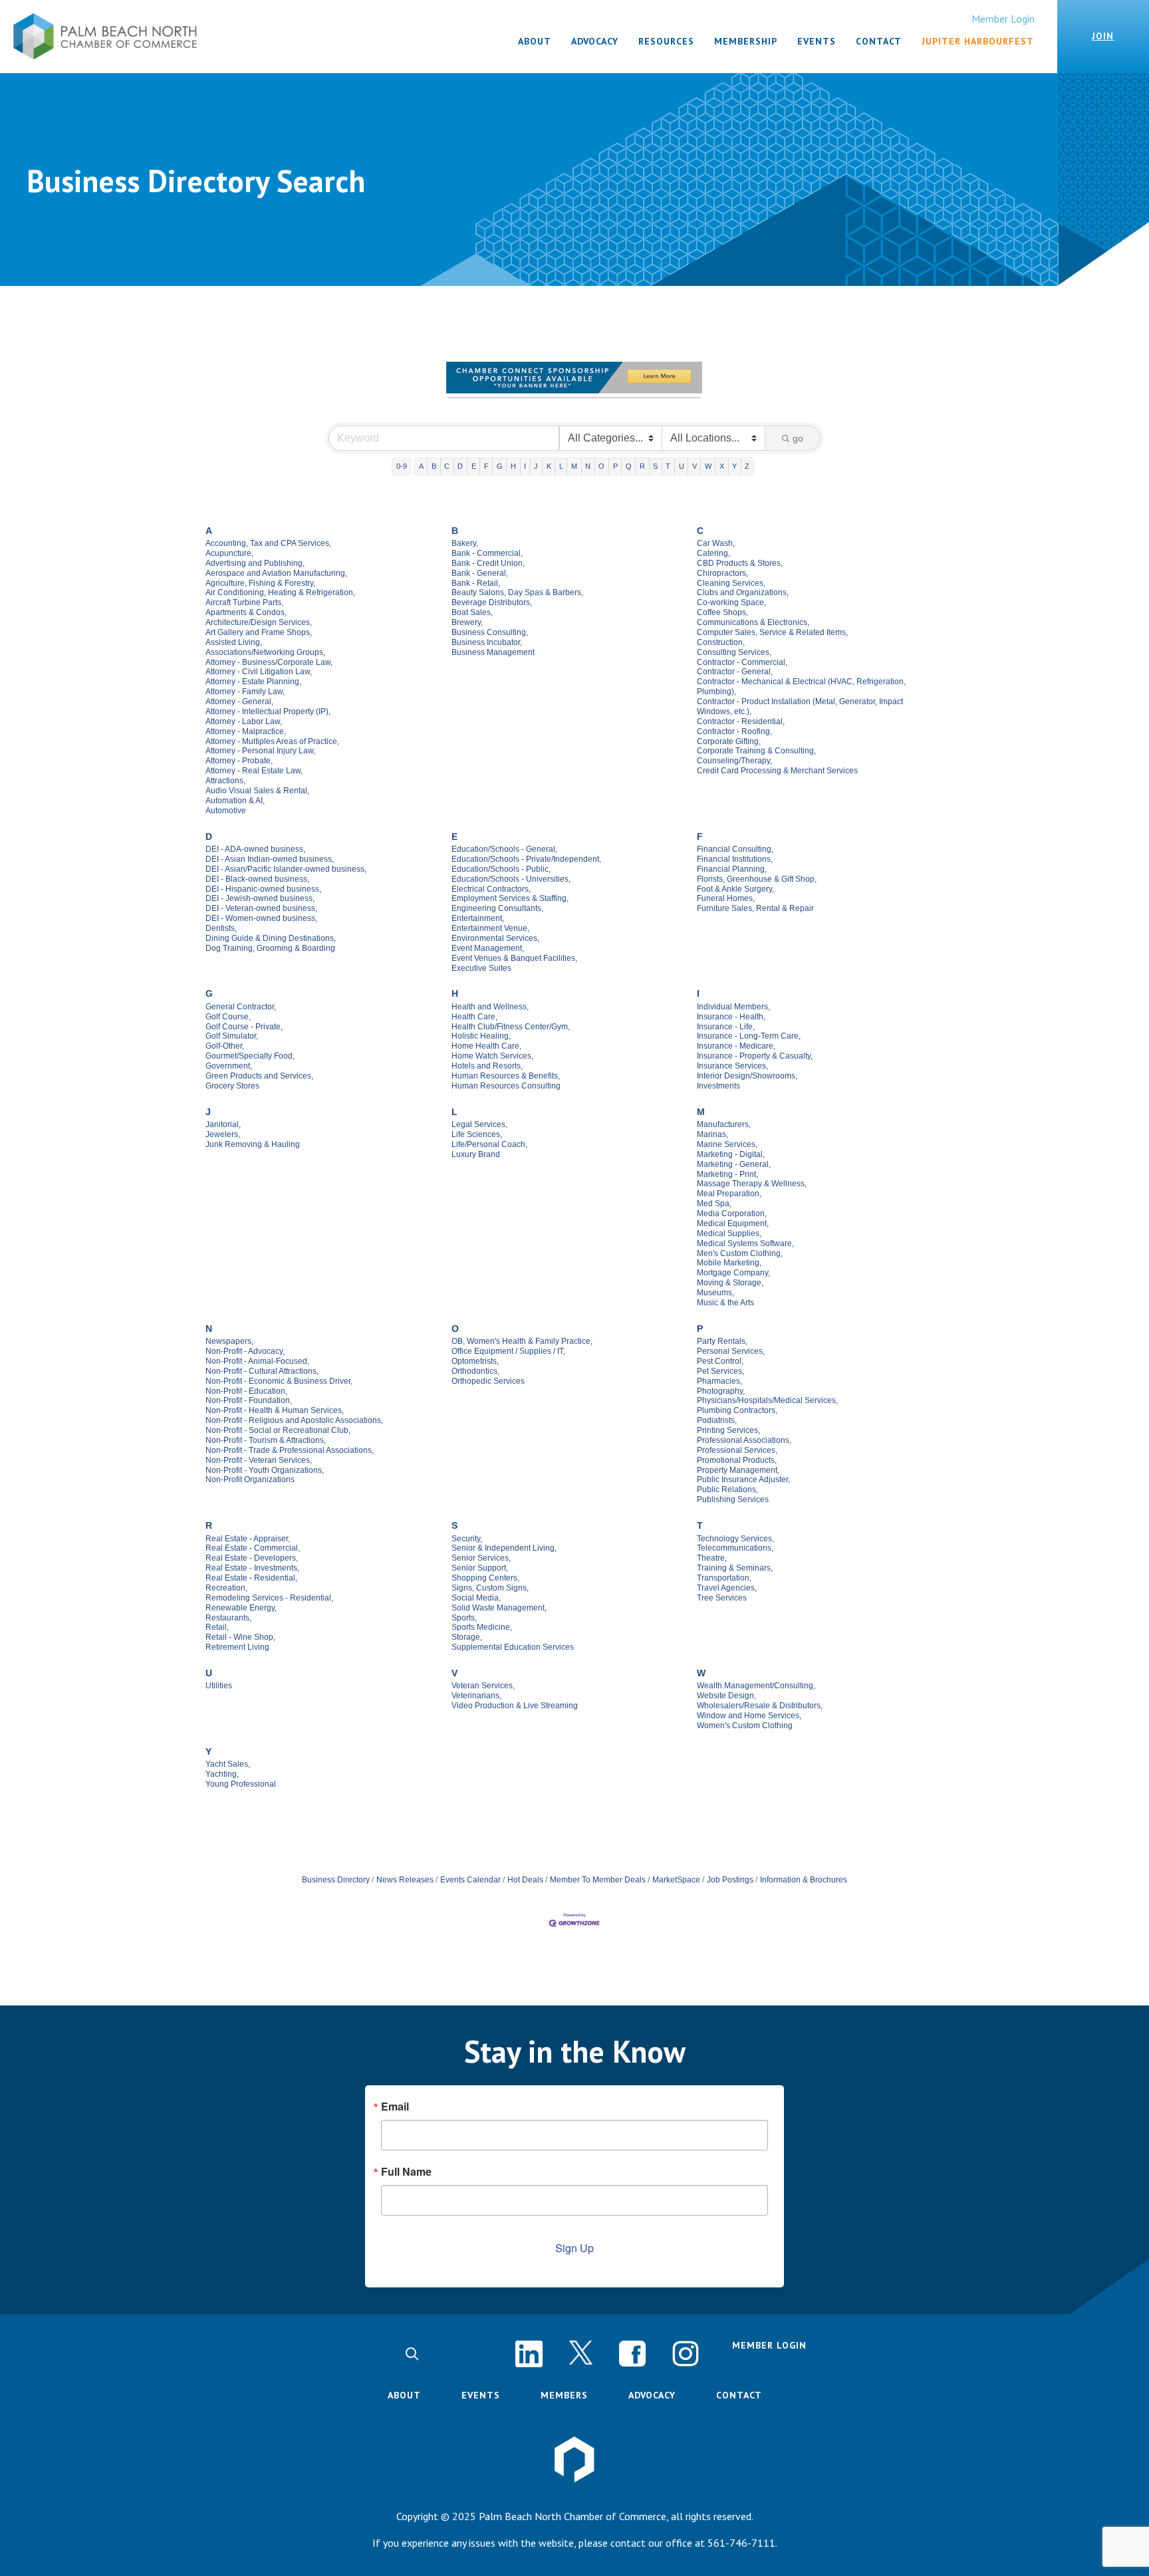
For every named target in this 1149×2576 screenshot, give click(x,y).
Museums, (715, 1293)
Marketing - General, (734, 1164)
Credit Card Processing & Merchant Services (777, 771)
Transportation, (724, 1578)
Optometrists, (475, 1361)
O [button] (601, 466)
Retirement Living (237, 1647)
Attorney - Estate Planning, (253, 682)
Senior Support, (480, 1568)
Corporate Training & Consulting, (756, 751)
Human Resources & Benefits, (506, 1076)
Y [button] (734, 466)
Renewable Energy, (241, 1608)
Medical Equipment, (733, 1224)
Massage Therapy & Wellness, (752, 1184)
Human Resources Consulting (506, 1086)
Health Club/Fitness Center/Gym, (511, 1027)
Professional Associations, (744, 1440)
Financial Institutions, (735, 859)
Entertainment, (478, 918)
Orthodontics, (475, 1371)
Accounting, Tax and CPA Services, (268, 543)
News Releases (405, 1880)
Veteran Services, (483, 1686)
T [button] (668, 466)
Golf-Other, (225, 1046)
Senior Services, (481, 1558)
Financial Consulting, (735, 849)
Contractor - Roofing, (734, 731)
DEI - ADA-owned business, (255, 849)
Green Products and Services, (259, 1076)
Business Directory (336, 1880)
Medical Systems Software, (745, 1243)
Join (1103, 36)
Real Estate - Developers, (252, 1558)
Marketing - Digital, (731, 1154)
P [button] (615, 466)
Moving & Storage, (730, 1283)
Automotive (226, 811)
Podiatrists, (717, 1420)
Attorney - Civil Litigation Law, (259, 672)
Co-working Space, (731, 602)
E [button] (474, 466)
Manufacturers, (724, 1124)
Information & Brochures (804, 1880)
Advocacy (652, 2395)
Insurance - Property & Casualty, (755, 1056)
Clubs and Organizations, (743, 592)
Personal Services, (731, 1351)
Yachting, (222, 1774)
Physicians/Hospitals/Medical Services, (767, 1400)
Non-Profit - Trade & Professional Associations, (290, 1450)
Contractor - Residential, (741, 721)
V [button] (695, 466)
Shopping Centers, (485, 1578)
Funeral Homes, (726, 898)
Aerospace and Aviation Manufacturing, (276, 573)
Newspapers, (229, 1341)
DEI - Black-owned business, (257, 879)
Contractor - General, (735, 672)
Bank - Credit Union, (488, 563)
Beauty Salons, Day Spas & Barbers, (517, 592)
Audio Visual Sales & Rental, (257, 791)
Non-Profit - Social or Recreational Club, (278, 1430)
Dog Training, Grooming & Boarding (270, 948)
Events (481, 2395)
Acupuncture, (229, 553)
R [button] (642, 466)
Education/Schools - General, (504, 849)
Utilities (219, 1686)
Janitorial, (223, 1124)
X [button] (722, 466)
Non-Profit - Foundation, (249, 1400)
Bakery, (465, 543)
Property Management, (738, 1470)
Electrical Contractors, (491, 889)
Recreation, (226, 1588)
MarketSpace (676, 1880)
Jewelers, (223, 1134)
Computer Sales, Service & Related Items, (772, 632)
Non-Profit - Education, (246, 1391)
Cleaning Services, (731, 583)
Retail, (217, 1627)
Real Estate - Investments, (252, 1568)
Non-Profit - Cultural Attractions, (262, 1371)
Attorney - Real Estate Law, (254, 771)
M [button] (574, 466)
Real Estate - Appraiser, (248, 1539)
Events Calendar (470, 1880)
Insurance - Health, (731, 1017)
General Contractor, (241, 1007)
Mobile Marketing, (729, 1263)
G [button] (500, 466)
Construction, (721, 642)
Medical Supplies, (729, 1233)
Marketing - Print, (727, 1174)
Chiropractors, (722, 573)
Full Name (406, 2172)
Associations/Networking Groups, (265, 652)
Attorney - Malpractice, (246, 731)
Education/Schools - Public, (501, 869)
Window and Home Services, (749, 1716)
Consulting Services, (734, 652)
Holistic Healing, (481, 1036)
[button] (412, 2354)
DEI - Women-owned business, (261, 918)
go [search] (798, 438)
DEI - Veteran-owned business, (261, 908)
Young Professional (241, 1784)
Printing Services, (728, 1430)
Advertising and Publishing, (255, 563)
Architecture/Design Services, (259, 622)
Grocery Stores (232, 1086)
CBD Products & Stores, (740, 563)
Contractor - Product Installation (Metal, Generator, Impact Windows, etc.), (800, 707)
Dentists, (221, 928)
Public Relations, (727, 1489)
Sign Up (574, 2248)
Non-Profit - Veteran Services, (259, 1460)
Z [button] (747, 466)
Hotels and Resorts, (487, 1066)
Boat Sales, (472, 612)
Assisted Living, (234, 642)
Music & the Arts (725, 1303)
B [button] (434, 466)
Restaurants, (228, 1618)
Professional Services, (737, 1450)
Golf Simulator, (232, 1036)
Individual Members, (733, 1007)
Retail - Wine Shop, (240, 1637)
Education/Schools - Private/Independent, (526, 859)
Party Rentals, (722, 1341)
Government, (229, 1066)
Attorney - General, (239, 702)
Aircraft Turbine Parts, (244, 602)
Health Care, (474, 1017)
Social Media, (476, 1598)
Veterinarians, (476, 1696)
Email (395, 2107)
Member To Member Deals (598, 1880)
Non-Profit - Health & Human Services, (275, 1410)
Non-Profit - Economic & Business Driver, (279, 1381)
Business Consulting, (490, 632)
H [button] (513, 466)
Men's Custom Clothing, (740, 1253)
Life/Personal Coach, (489, 1144)
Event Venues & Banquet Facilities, (514, 958)
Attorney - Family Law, (245, 692)
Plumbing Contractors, (737, 1410)
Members (564, 2395)
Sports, (464, 1618)
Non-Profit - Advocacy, (245, 1351)
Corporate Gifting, (729, 741)
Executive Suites (481, 968)
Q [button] (629, 466)
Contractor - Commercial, (742, 662)
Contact (739, 2395)
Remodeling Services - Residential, (269, 1598)
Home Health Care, (486, 1046)
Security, (467, 1539)
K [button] (549, 466)
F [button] (486, 466)
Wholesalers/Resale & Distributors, (760, 1706)
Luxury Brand (476, 1154)
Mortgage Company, (733, 1273)
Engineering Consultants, (497, 908)
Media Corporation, (732, 1214)
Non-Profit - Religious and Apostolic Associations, (294, 1420)
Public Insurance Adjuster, (743, 1480)
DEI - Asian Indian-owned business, (270, 859)
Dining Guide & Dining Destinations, (271, 938)
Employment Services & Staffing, (510, 898)
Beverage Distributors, (492, 602)
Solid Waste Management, (499, 1608)
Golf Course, (228, 1017)
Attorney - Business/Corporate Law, (269, 662)
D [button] (460, 466)
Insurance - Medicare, (736, 1046)
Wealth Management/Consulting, (756, 1686)
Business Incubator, (487, 642)
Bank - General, (480, 573)
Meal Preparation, (729, 1194)
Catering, (713, 553)
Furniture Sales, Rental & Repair (755, 908)
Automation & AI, (235, 801)
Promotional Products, (737, 1460)
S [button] (655, 466)
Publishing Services (733, 1499)
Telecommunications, (735, 1548)
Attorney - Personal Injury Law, (260, 751)
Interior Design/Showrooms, (747, 1076)
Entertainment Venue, (490, 928)
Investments (718, 1086)
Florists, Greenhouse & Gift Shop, (757, 879)
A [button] (421, 466)
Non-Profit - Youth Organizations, (265, 1470)
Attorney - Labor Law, (244, 721)
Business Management (493, 652)
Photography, (721, 1391)
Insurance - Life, (726, 1027)
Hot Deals (525, 1880)
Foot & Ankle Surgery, (735, 889)
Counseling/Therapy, (734, 761)
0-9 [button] (402, 466)
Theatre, (712, 1558)
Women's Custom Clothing (745, 1726)
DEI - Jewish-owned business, (260, 898)
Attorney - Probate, (239, 761)
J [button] (536, 466)
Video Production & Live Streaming (515, 1706)
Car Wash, (716, 543)
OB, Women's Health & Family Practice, (522, 1341)
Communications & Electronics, (753, 622)
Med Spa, (714, 1204)
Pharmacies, (719, 1381)
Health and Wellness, (490, 1007)
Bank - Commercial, (487, 553)
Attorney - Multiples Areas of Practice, (272, 741)
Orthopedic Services (488, 1381)
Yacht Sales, (228, 1764)
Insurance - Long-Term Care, (749, 1036)
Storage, (467, 1637)
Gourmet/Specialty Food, (250, 1056)
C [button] (447, 466)
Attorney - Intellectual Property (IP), (268, 711)
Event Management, (488, 948)
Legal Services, (479, 1124)
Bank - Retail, (476, 583)
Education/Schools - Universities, (511, 879)
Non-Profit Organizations (250, 1480)
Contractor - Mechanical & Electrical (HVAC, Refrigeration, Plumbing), (801, 687)
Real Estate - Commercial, (253, 1548)
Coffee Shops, (722, 612)
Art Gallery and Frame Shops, (259, 632)
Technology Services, (735, 1539)
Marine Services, (727, 1144)
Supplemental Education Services (513, 1647)
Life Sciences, (477, 1134)
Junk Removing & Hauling (253, 1144)
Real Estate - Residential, (251, 1578)
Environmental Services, (495, 938)
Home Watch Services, (492, 1056)
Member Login (1003, 19)
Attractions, (225, 781)
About (404, 2395)
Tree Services (722, 1598)
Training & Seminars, (735, 1568)
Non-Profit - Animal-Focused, (257, 1361)
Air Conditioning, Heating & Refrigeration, (280, 592)
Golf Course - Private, (244, 1027)
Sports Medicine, (482, 1627)
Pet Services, (720, 1371)
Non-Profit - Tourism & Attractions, (266, 1440)
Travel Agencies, (727, 1588)
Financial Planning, (732, 869)
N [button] (588, 466)
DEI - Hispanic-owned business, (263, 889)
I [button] (525, 466)
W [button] (708, 466)
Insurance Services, (732, 1066)
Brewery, (467, 622)
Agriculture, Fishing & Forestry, (260, 583)
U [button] (682, 466)
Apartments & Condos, (246, 612)
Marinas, (712, 1134)
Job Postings (730, 1880)
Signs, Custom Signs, (490, 1588)
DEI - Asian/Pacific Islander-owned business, (286, 869)
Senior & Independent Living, (504, 1548)
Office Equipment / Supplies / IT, (508, 1351)
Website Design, (726, 1696)
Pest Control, (720, 1361)
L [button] (561, 466)
